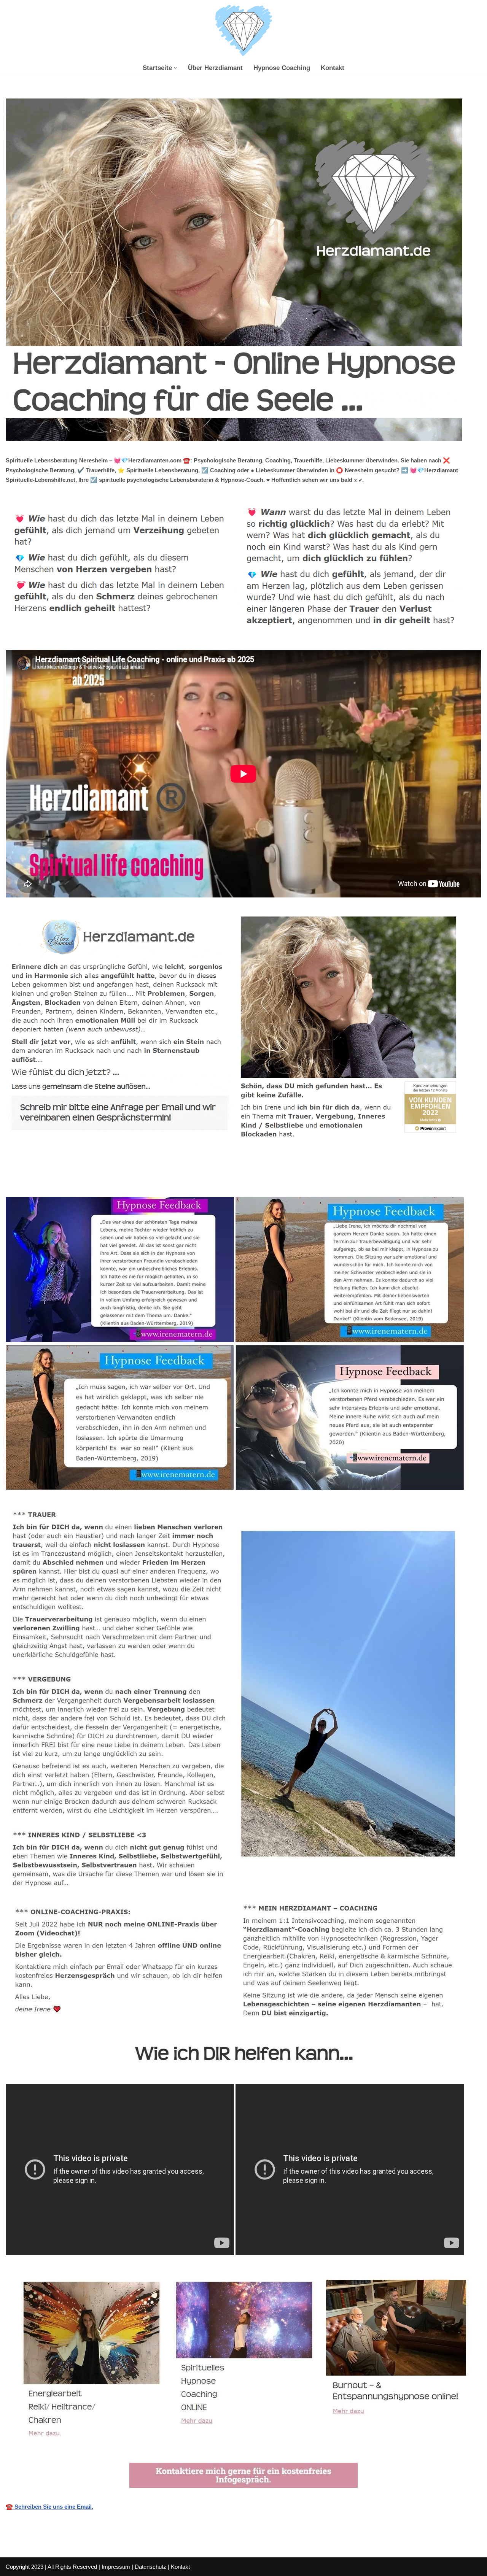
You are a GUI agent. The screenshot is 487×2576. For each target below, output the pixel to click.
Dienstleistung (217, 1180)
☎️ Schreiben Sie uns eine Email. (49, 2507)
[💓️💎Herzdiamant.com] (243, 31)
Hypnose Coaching (282, 68)
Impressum (116, 2567)
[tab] (95, 1180)
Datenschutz (150, 2567)
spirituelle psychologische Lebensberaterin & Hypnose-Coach (95, 1180)
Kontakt (333, 68)
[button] (175, 68)
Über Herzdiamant (215, 68)
